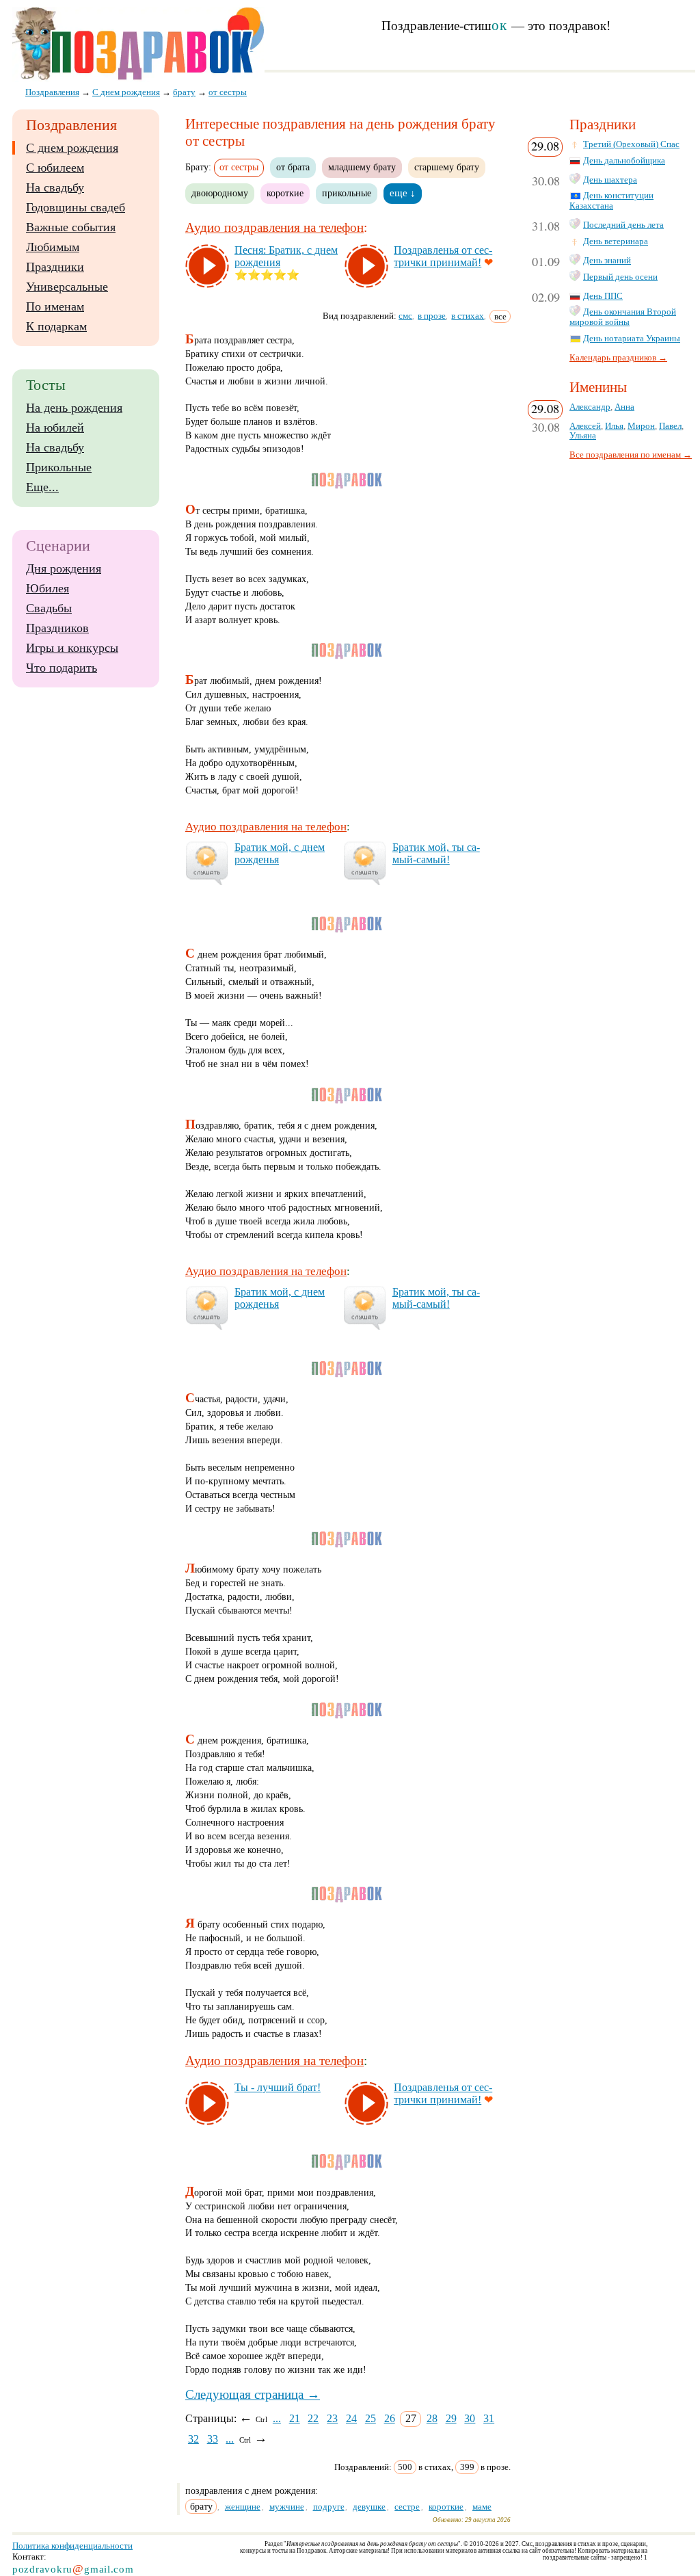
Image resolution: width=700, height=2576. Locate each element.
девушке (369, 2507)
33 (213, 2439)
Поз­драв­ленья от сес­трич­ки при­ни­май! (443, 256)
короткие (285, 193)
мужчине (287, 2507)
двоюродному (220, 193)
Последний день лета (623, 225)
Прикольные (59, 467)
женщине (243, 2507)
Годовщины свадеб (76, 207)
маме (482, 2507)
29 (451, 2418)
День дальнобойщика (624, 161)
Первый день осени (620, 277)
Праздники (55, 267)
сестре (407, 2507)
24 (351, 2418)
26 (390, 2418)
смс (405, 316)
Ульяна (583, 436)
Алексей (585, 426)
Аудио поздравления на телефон (274, 227)
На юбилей (55, 428)
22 (313, 2418)
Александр (590, 407)
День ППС (603, 296)
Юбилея (48, 588)
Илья (614, 426)
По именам (55, 306)
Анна (624, 407)
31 (489, 2418)
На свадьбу (55, 187)
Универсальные (67, 287)
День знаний (607, 261)
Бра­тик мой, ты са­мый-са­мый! (436, 853)
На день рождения (74, 408)
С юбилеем (55, 168)
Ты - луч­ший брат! (278, 2087)
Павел (670, 426)
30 (470, 2418)
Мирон (641, 426)
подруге (329, 2507)
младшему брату (362, 167)
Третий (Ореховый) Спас (631, 144)
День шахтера (610, 180)
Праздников (57, 628)
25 (371, 2418)
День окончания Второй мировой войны (623, 317)
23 (332, 2418)
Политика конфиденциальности (72, 2546)
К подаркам (56, 326)
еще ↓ (403, 193)
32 (193, 2439)
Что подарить (62, 668)
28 (432, 2418)
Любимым (53, 247)
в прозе (432, 316)
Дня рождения (64, 568)
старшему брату (447, 167)
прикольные (347, 193)
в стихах (468, 316)
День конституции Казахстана (611, 201)
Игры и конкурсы (72, 648)
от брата (293, 167)
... (277, 2418)
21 (295, 2418)
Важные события (71, 227)
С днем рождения (72, 148)
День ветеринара (616, 241)
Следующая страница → (253, 2394)
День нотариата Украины (632, 339)
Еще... (42, 487)
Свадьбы (49, 608)
